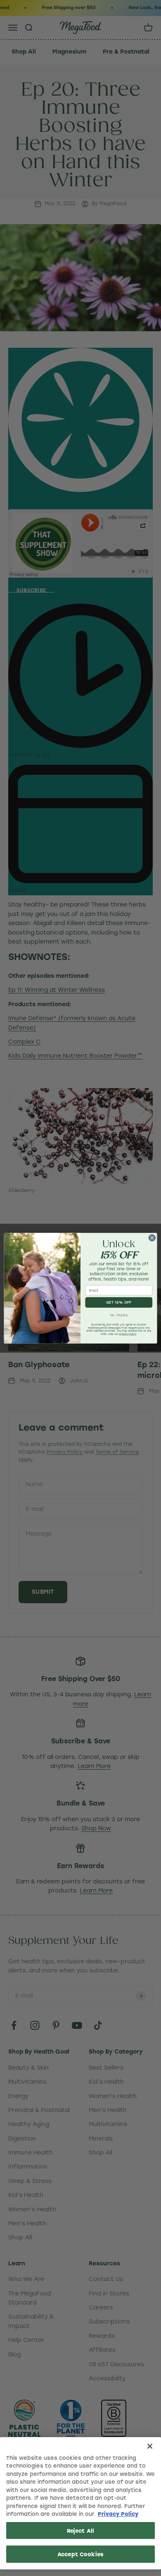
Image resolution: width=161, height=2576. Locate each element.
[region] (80, 2503)
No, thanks (119, 1315)
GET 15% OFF (119, 1302)
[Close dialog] (152, 1238)
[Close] (150, 2446)
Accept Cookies (80, 2554)
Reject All (80, 2530)
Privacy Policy (118, 2514)
